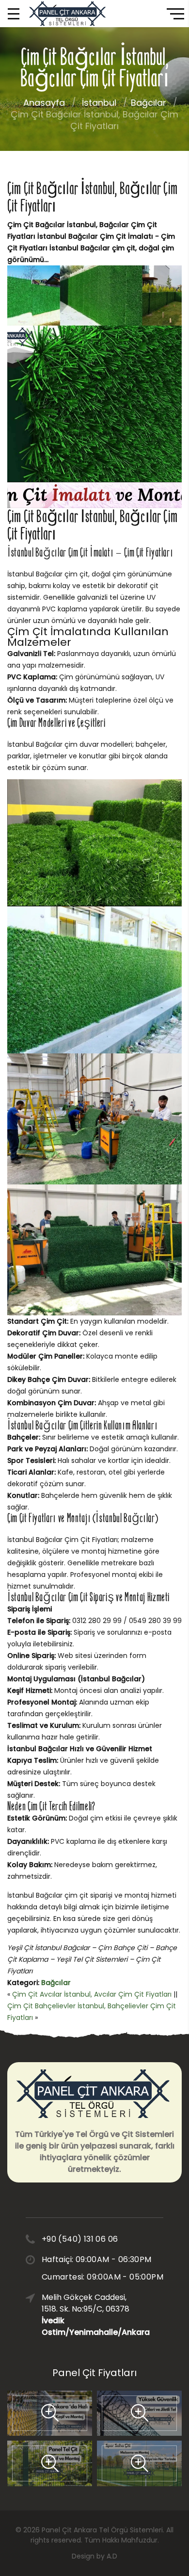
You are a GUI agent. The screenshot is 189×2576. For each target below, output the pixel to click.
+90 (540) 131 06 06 (80, 2239)
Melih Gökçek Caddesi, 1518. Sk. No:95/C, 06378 (88, 2315)
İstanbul (99, 103)
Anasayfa (44, 103)
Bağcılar (149, 103)
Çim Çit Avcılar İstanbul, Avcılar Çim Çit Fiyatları (92, 1994)
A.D (112, 2556)
